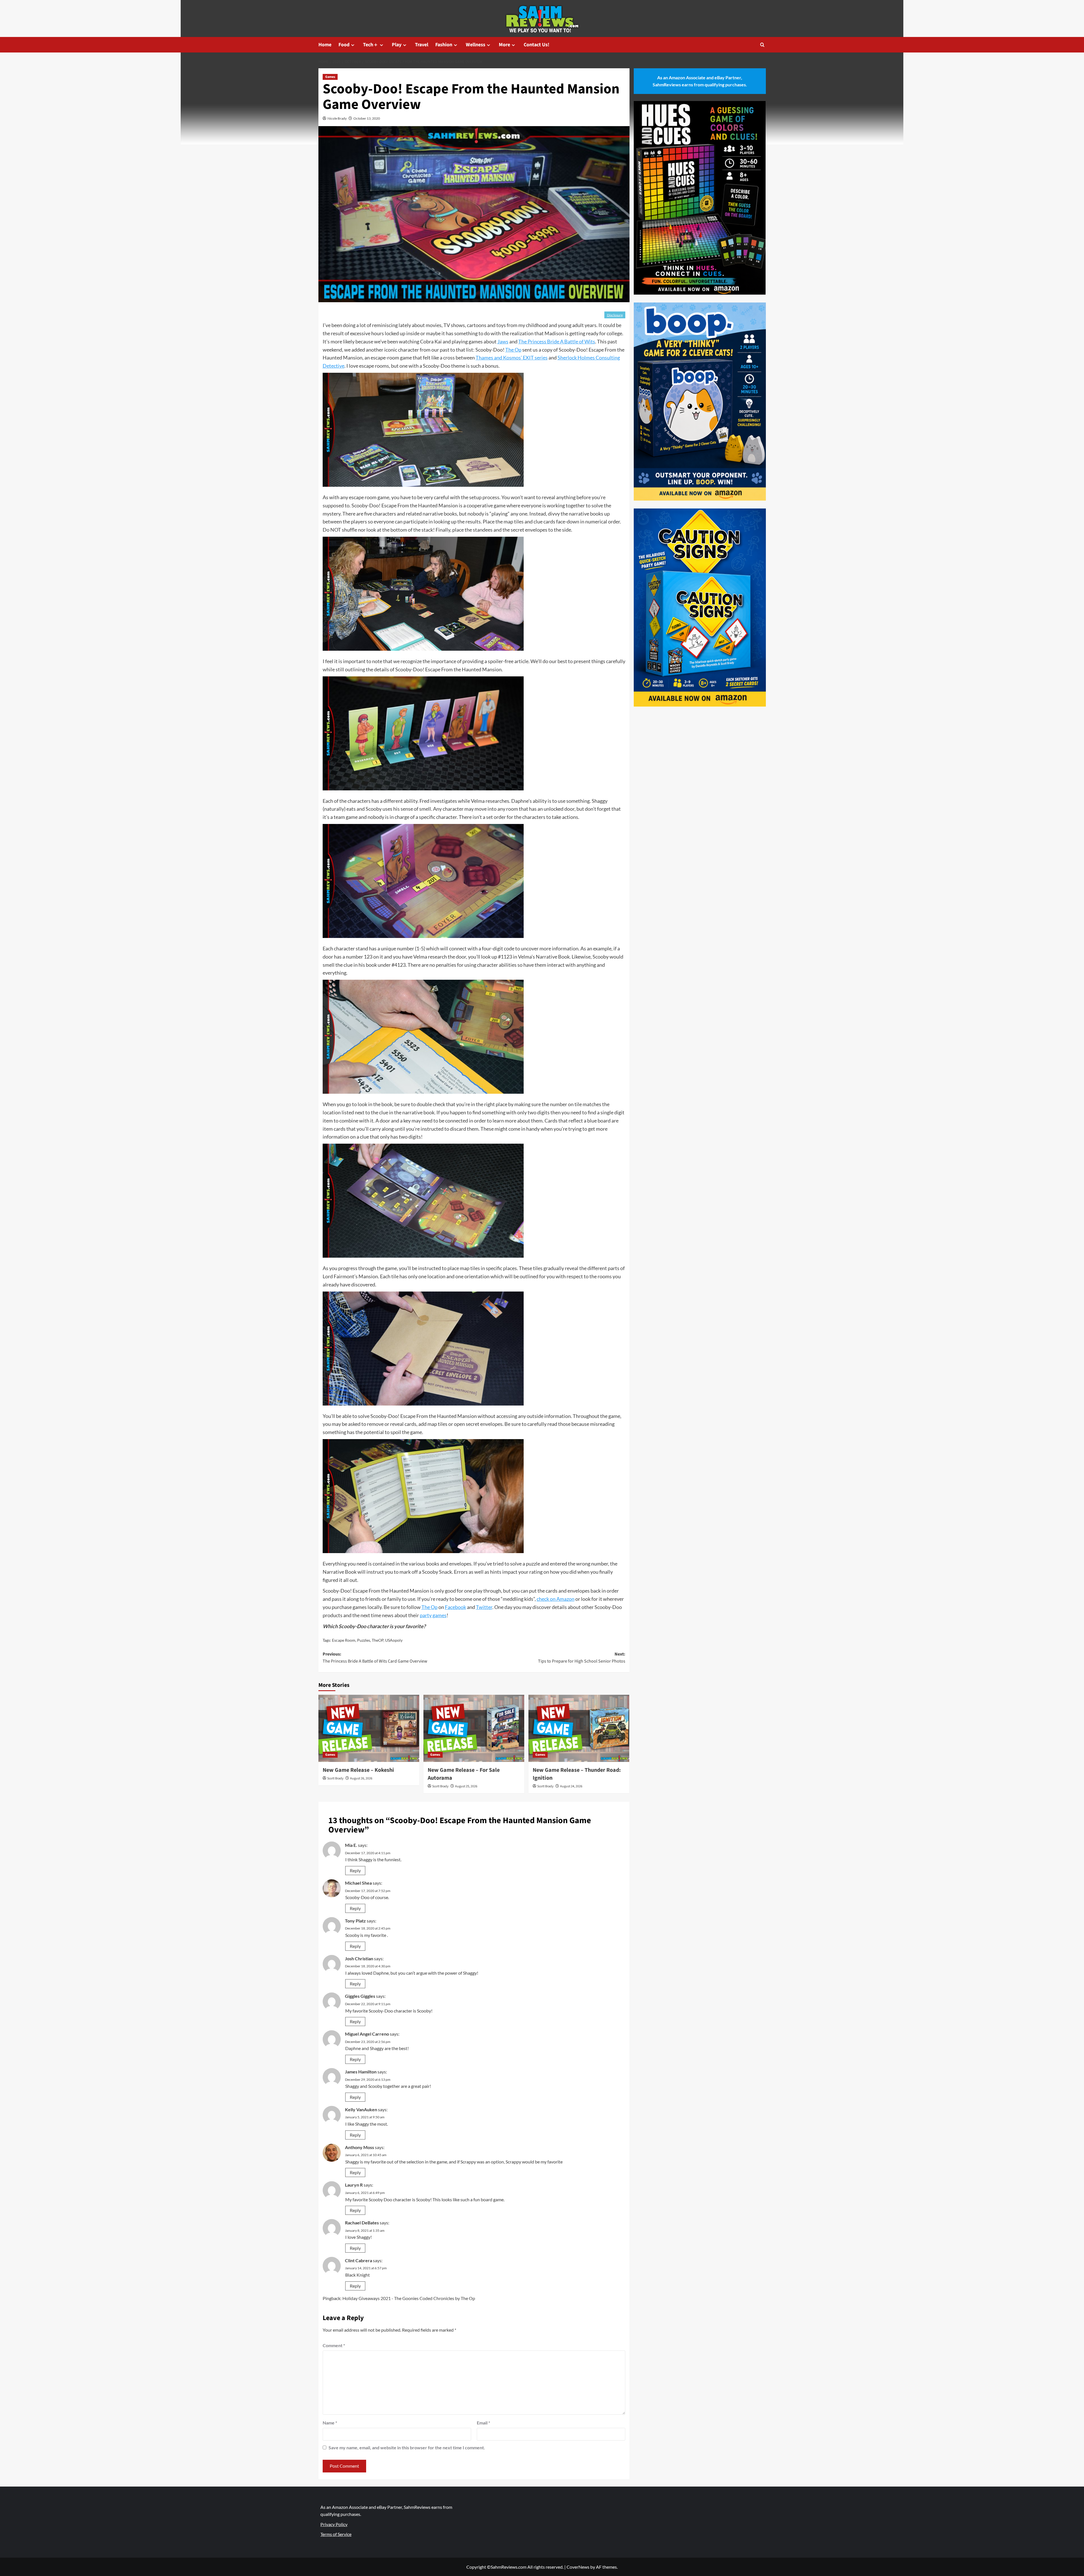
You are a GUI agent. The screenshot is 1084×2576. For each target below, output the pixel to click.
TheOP (378, 1640)
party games (433, 1615)
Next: (582, 1658)
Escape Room (344, 1640)
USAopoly (394, 1640)
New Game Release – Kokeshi (358, 1770)
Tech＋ (371, 45)
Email (483, 2423)
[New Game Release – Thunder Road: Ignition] (579, 1728)
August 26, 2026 (361, 1778)
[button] (762, 45)
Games (330, 77)
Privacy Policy (334, 2524)
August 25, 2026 (466, 1786)
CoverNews (578, 2567)
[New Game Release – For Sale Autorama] (474, 1728)
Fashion (444, 45)
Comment (334, 2345)
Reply (355, 1870)
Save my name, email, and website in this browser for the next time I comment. (407, 2447)
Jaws (503, 341)
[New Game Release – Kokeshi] (369, 1728)
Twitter (484, 1607)
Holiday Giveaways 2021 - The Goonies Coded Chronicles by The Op (409, 2298)
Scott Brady (335, 1778)
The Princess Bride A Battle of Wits (557, 341)
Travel (422, 45)
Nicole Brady (337, 118)
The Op (513, 350)
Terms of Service (336, 2534)
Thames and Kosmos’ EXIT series (512, 358)
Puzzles (364, 1640)
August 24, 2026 (571, 1786)
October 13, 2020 (367, 118)
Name (330, 2423)
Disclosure (615, 315)
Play (397, 45)
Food (344, 45)
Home (325, 45)
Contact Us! (536, 45)
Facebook (455, 1607)
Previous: (375, 1658)
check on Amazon (556, 1599)
